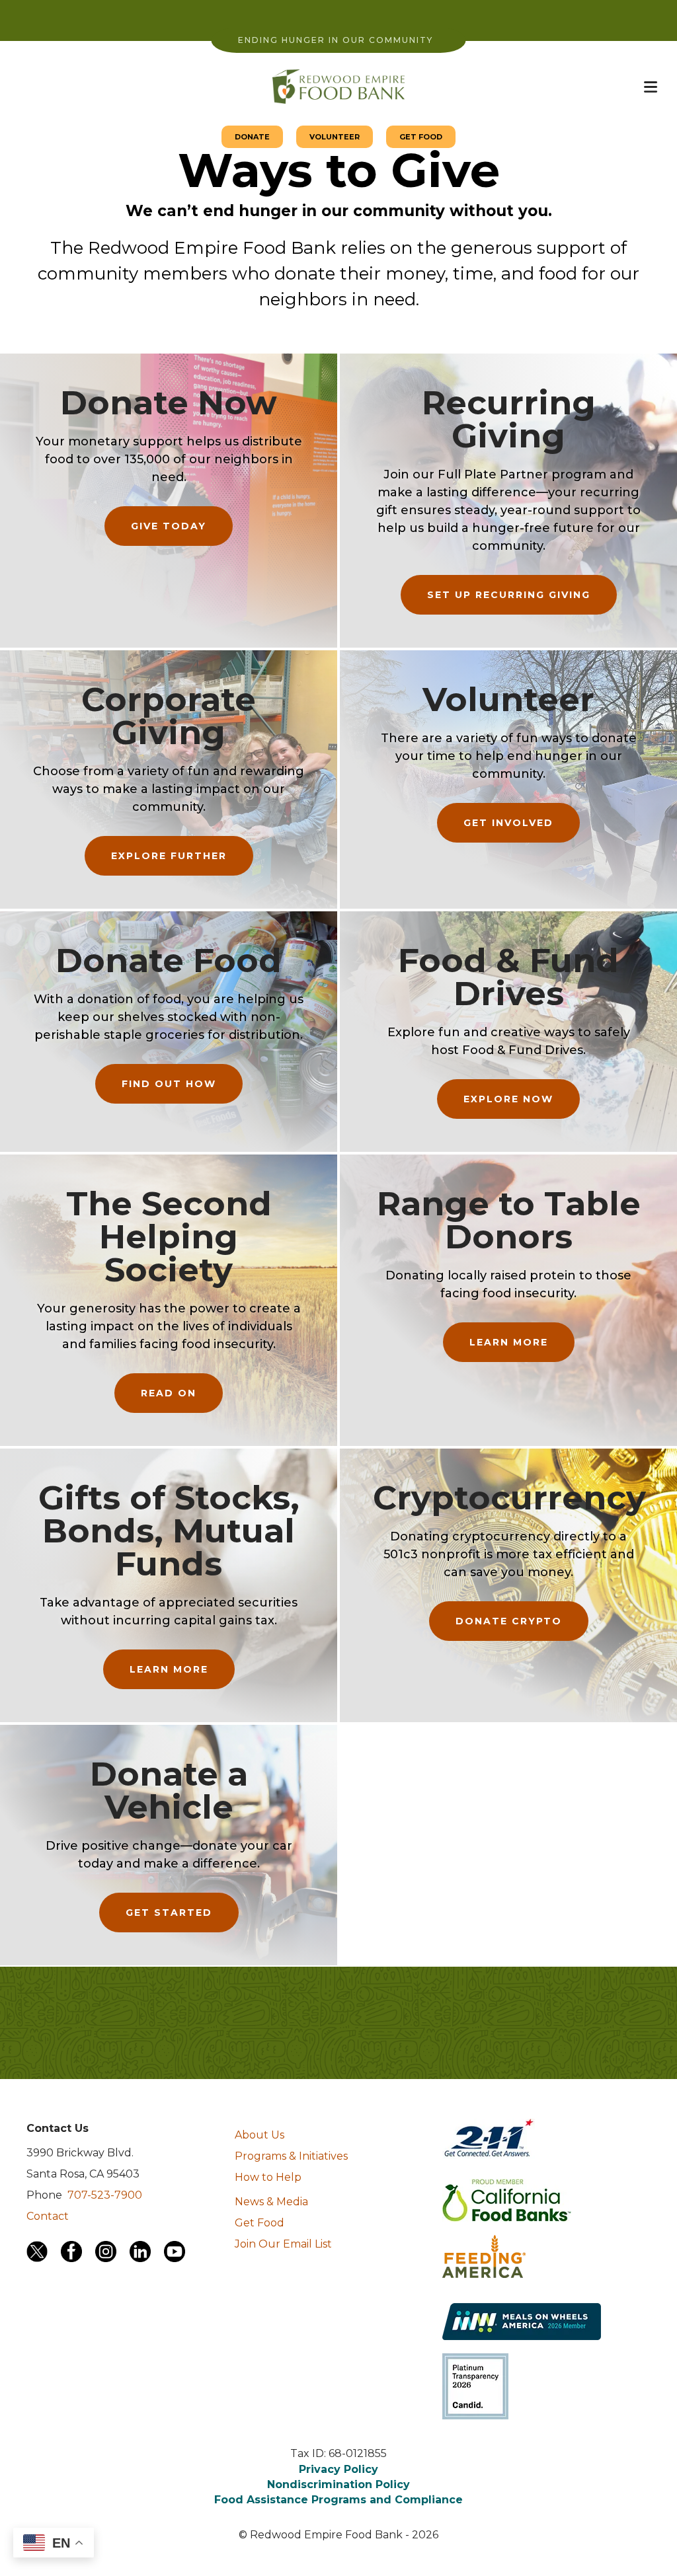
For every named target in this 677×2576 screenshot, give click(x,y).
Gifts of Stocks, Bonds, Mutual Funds (169, 1531)
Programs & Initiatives (291, 2156)
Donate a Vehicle (169, 1791)
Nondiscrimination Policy (338, 2484)
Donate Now (169, 403)
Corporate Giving (169, 716)
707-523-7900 (105, 2195)
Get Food (259, 2223)
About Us (259, 2135)
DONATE (252, 137)
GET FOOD (421, 137)
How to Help (268, 2177)
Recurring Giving (509, 419)
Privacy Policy (338, 2469)
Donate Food (169, 961)
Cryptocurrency (509, 1498)
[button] (651, 87)
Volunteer (508, 700)
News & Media (271, 2202)
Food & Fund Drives (508, 977)
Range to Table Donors (509, 1220)
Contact (48, 2216)
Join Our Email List (283, 2244)
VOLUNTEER (335, 137)
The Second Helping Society (169, 1237)
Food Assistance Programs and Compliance (338, 2500)
